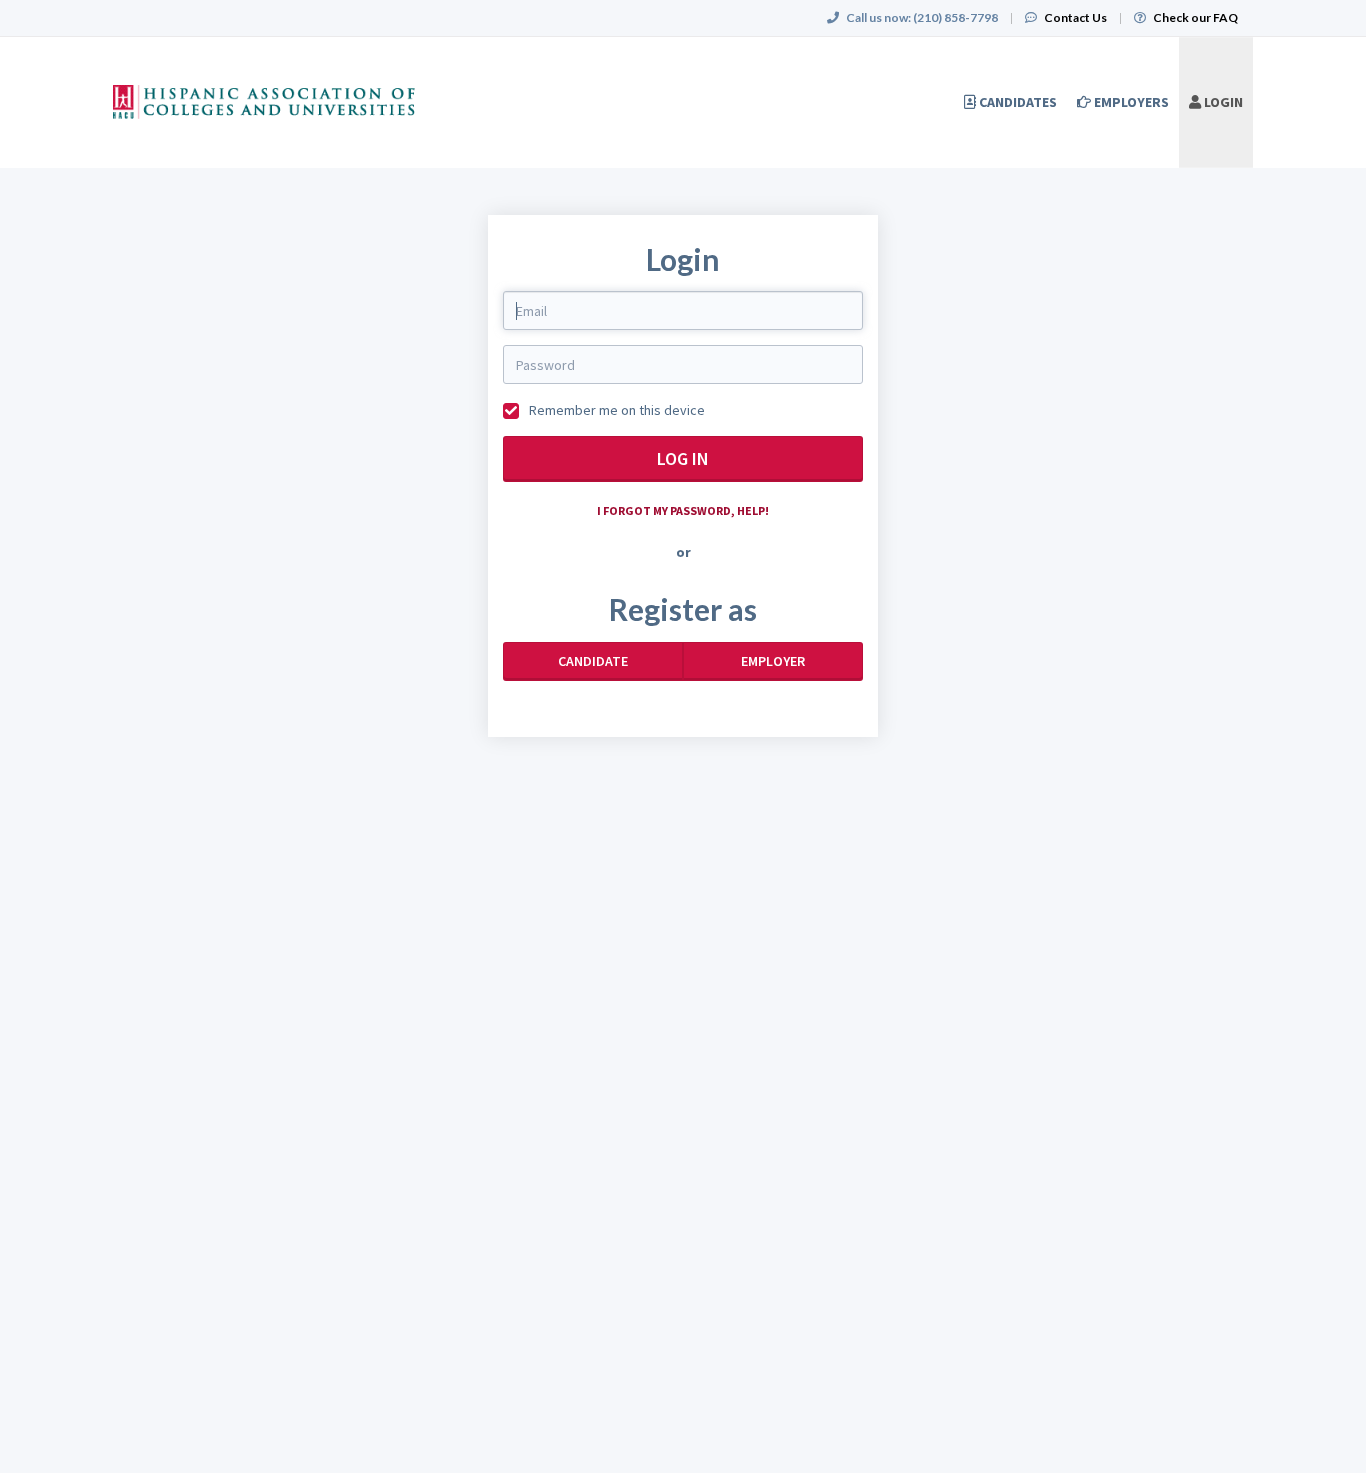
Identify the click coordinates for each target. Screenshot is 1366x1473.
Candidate (593, 661)
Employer (773, 661)
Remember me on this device (615, 410)
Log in (683, 458)
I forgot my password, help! (683, 510)
